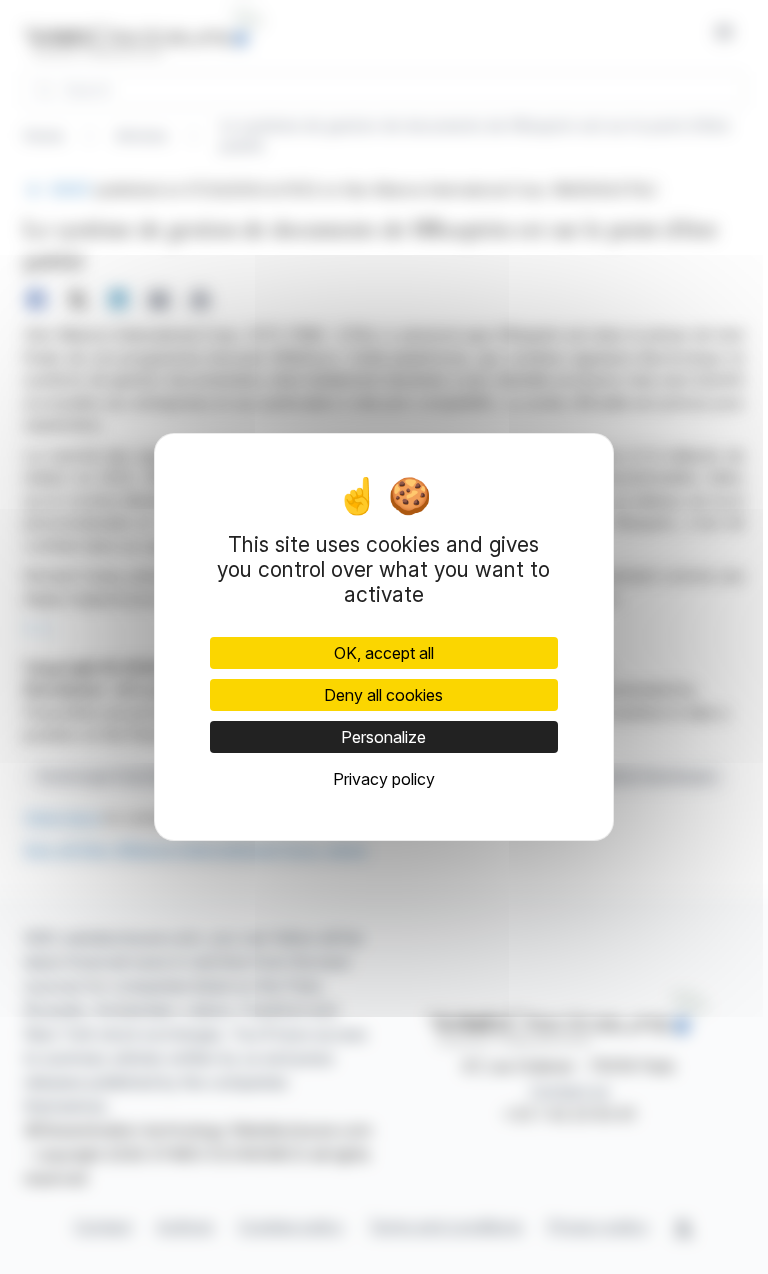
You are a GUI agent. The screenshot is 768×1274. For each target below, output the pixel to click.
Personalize (383, 737)
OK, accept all (384, 653)
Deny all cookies (383, 695)
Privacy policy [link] (384, 779)
